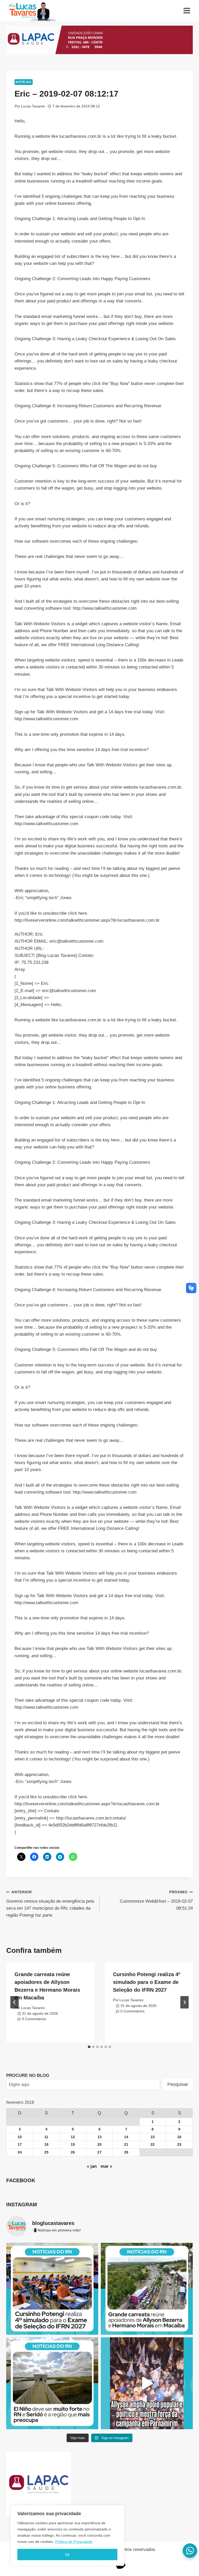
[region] (67, 2535)
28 (126, 2152)
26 (73, 2152)
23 (179, 2145)
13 (99, 2137)
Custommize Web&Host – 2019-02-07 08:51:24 (156, 1900)
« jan (92, 2166)
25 (46, 2152)
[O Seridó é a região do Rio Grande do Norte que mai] (52, 2383)
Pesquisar (178, 2084)
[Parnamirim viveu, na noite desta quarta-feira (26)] (147, 2383)
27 (99, 2152)
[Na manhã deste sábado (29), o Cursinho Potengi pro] (52, 2289)
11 (46, 2137)
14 (126, 2137)
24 (20, 2152)
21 (126, 2145)
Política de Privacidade (74, 2542)
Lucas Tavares (33, 106)
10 (20, 2137)
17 (20, 2145)
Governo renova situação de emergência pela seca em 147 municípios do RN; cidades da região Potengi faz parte (50, 1904)
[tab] (89, 2047)
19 (73, 2145)
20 (99, 2145)
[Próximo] (184, 2002)
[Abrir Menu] (187, 10)
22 (153, 2145)
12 (73, 2137)
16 (179, 2137)
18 (46, 2145)
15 (153, 2137)
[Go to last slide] (15, 2002)
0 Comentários (34, 2019)
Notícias (24, 82)
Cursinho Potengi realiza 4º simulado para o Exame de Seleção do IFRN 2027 (147, 1982)
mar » (106, 2166)
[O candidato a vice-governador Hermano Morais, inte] (147, 2289)
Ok (67, 2555)
